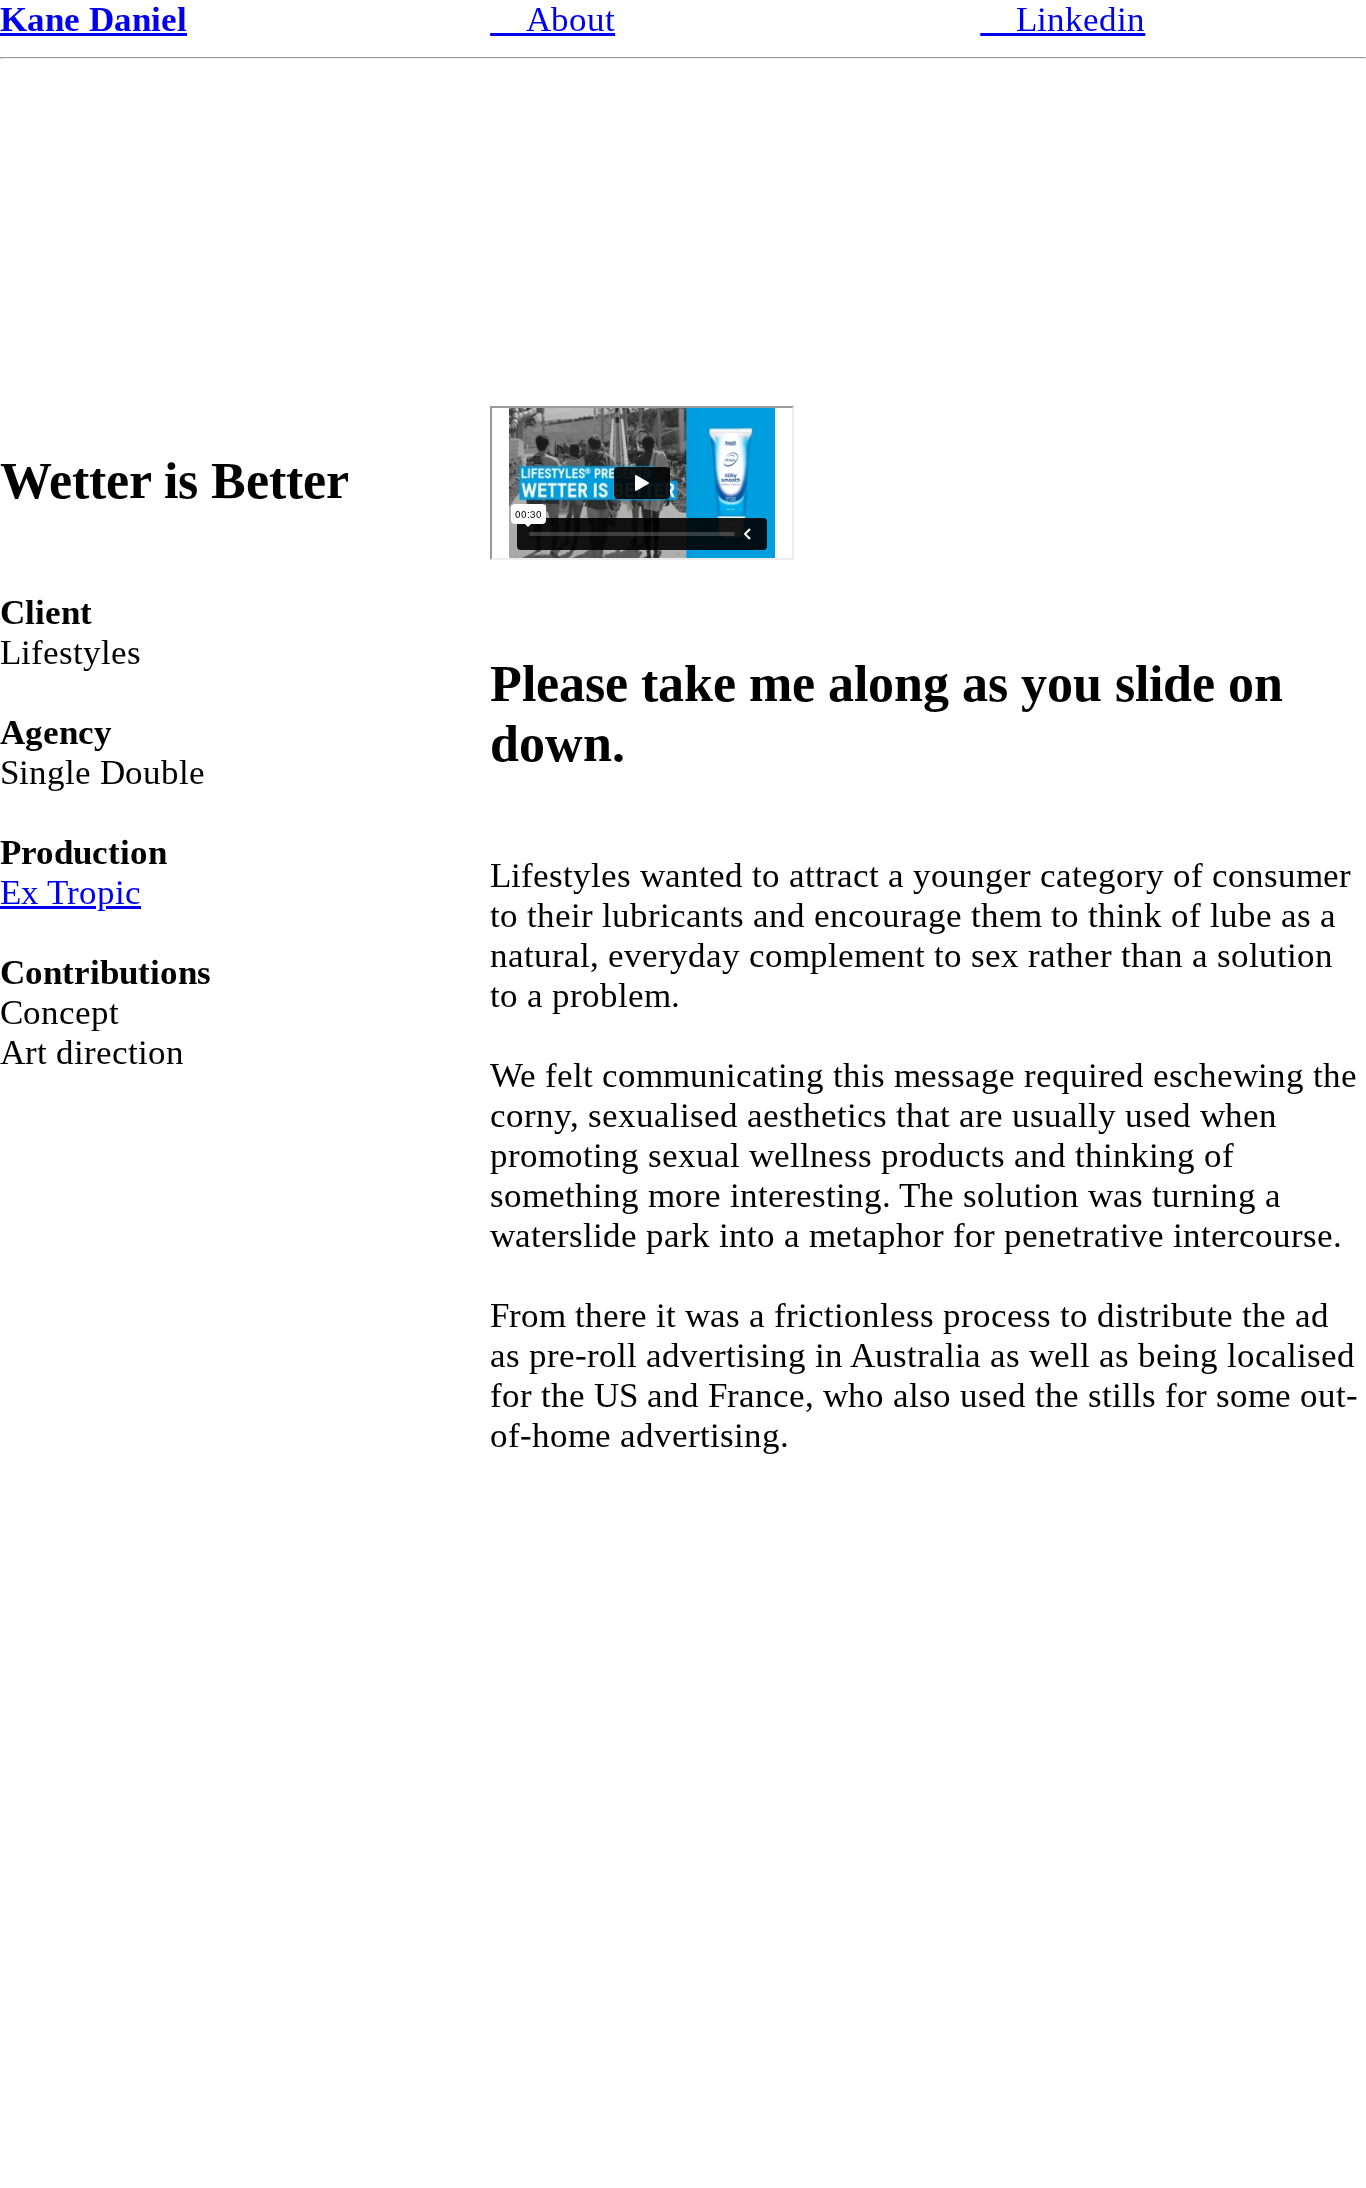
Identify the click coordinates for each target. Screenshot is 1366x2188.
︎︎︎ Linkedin (1062, 19)
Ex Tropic (70, 892)
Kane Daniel (93, 19)
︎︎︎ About (552, 19)
